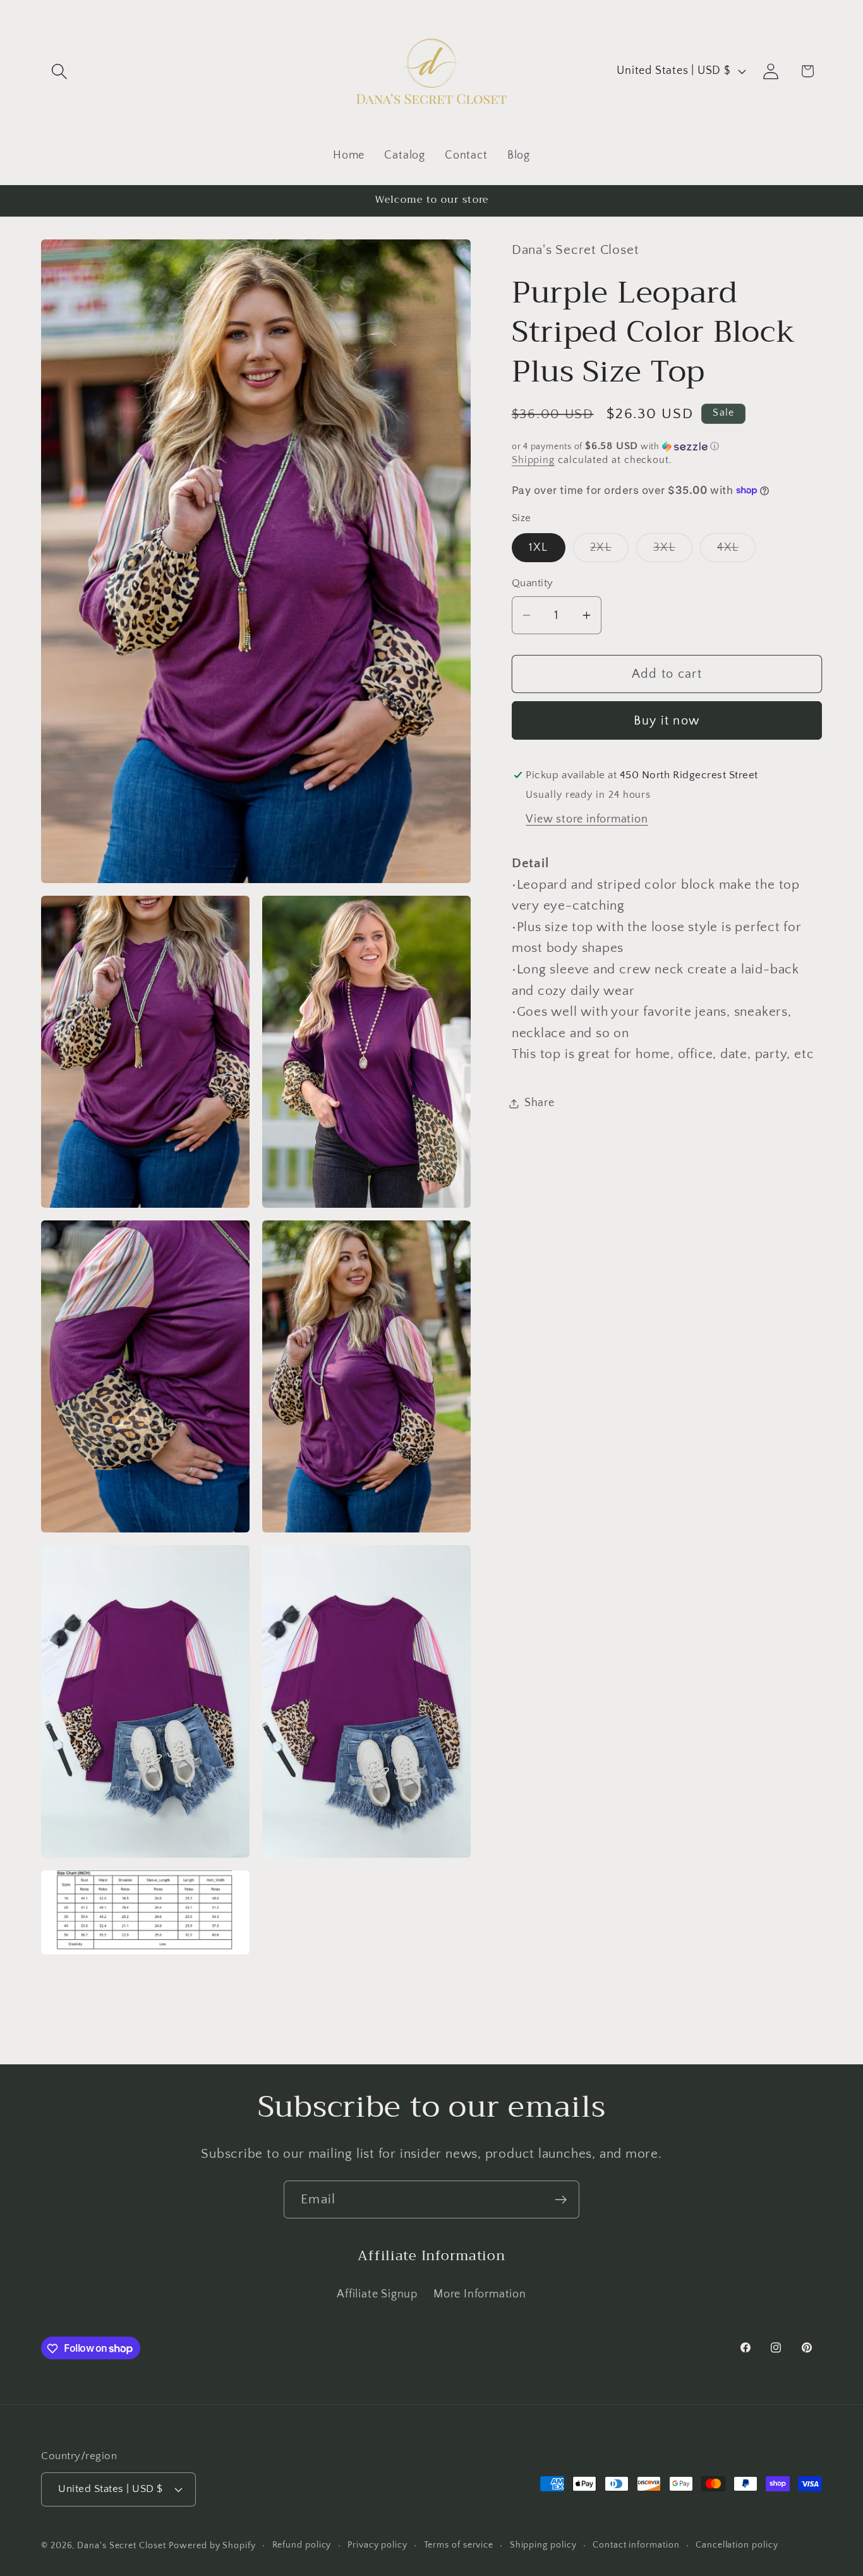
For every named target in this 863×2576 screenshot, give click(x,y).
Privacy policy (377, 2545)
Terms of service (459, 2545)
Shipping (533, 461)
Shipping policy (543, 2545)
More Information (480, 2294)
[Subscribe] (561, 2200)
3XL (673, 551)
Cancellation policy (737, 2545)
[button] (59, 71)
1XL (539, 548)
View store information (587, 819)
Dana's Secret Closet (121, 2546)
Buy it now (667, 721)
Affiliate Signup (377, 2294)
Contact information (636, 2545)
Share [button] (540, 1103)
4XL (736, 551)
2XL (609, 551)
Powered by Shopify (212, 2546)
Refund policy (302, 2545)
